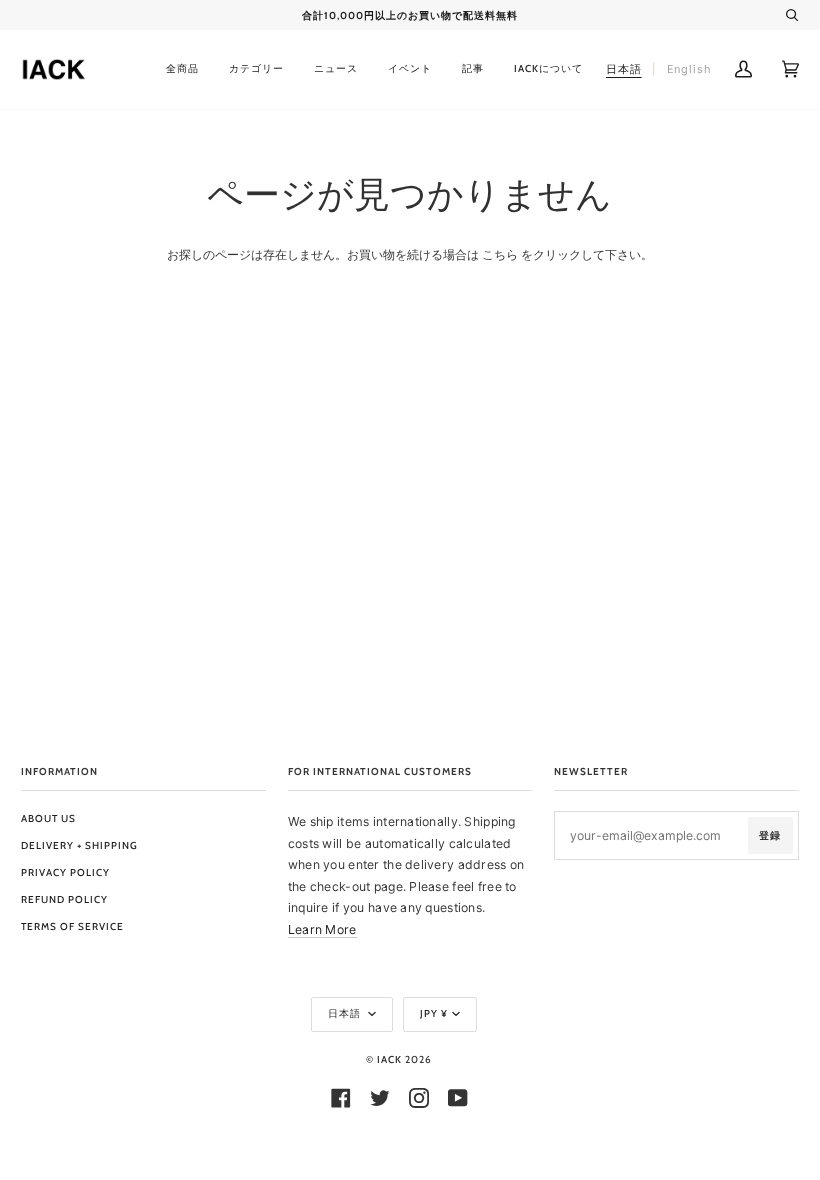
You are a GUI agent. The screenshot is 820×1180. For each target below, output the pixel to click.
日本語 (346, 1013)
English (689, 69)
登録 (770, 835)
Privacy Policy (65, 872)
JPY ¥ (434, 1013)
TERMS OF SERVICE (72, 926)
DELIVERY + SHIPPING (79, 845)
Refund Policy (64, 899)
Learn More (322, 929)
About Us (48, 818)
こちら (500, 254)
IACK (389, 1059)
